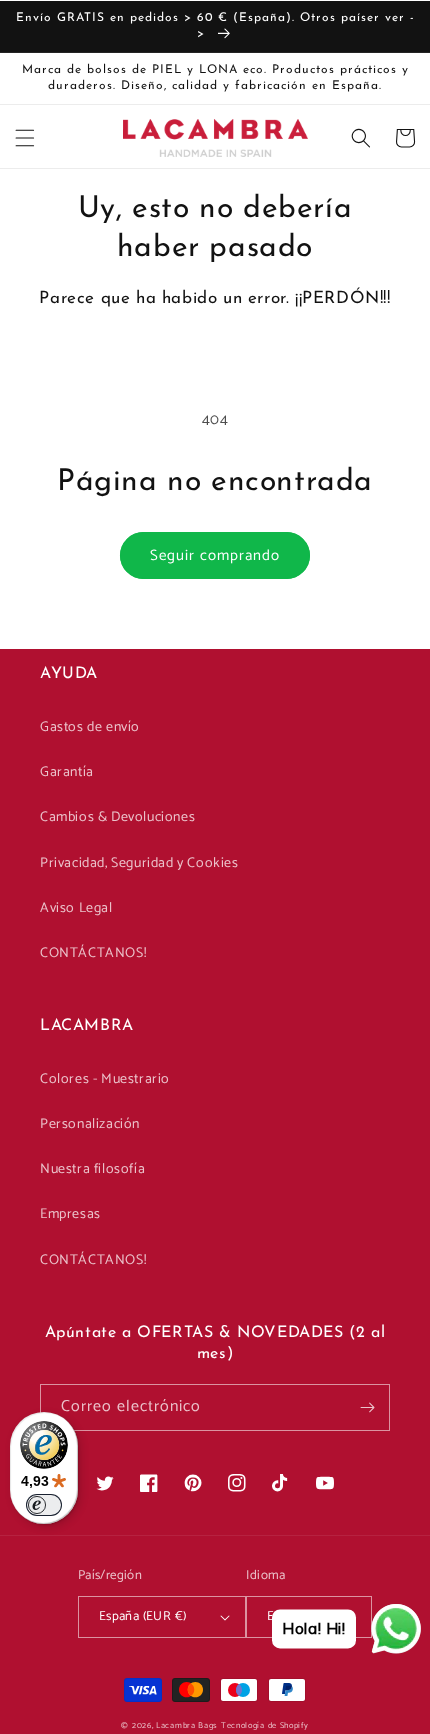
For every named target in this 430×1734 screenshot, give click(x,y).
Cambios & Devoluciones (117, 817)
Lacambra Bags (187, 1725)
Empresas (70, 1214)
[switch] (44, 1505)
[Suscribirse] (367, 1407)
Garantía (67, 772)
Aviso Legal (76, 908)
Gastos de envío (90, 727)
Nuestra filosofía (92, 1169)
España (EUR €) (143, 1616)
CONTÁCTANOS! (93, 953)
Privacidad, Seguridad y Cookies (139, 863)
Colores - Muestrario (105, 1079)
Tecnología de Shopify (265, 1725)
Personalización (90, 1124)
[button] (25, 138)
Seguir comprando (215, 555)
